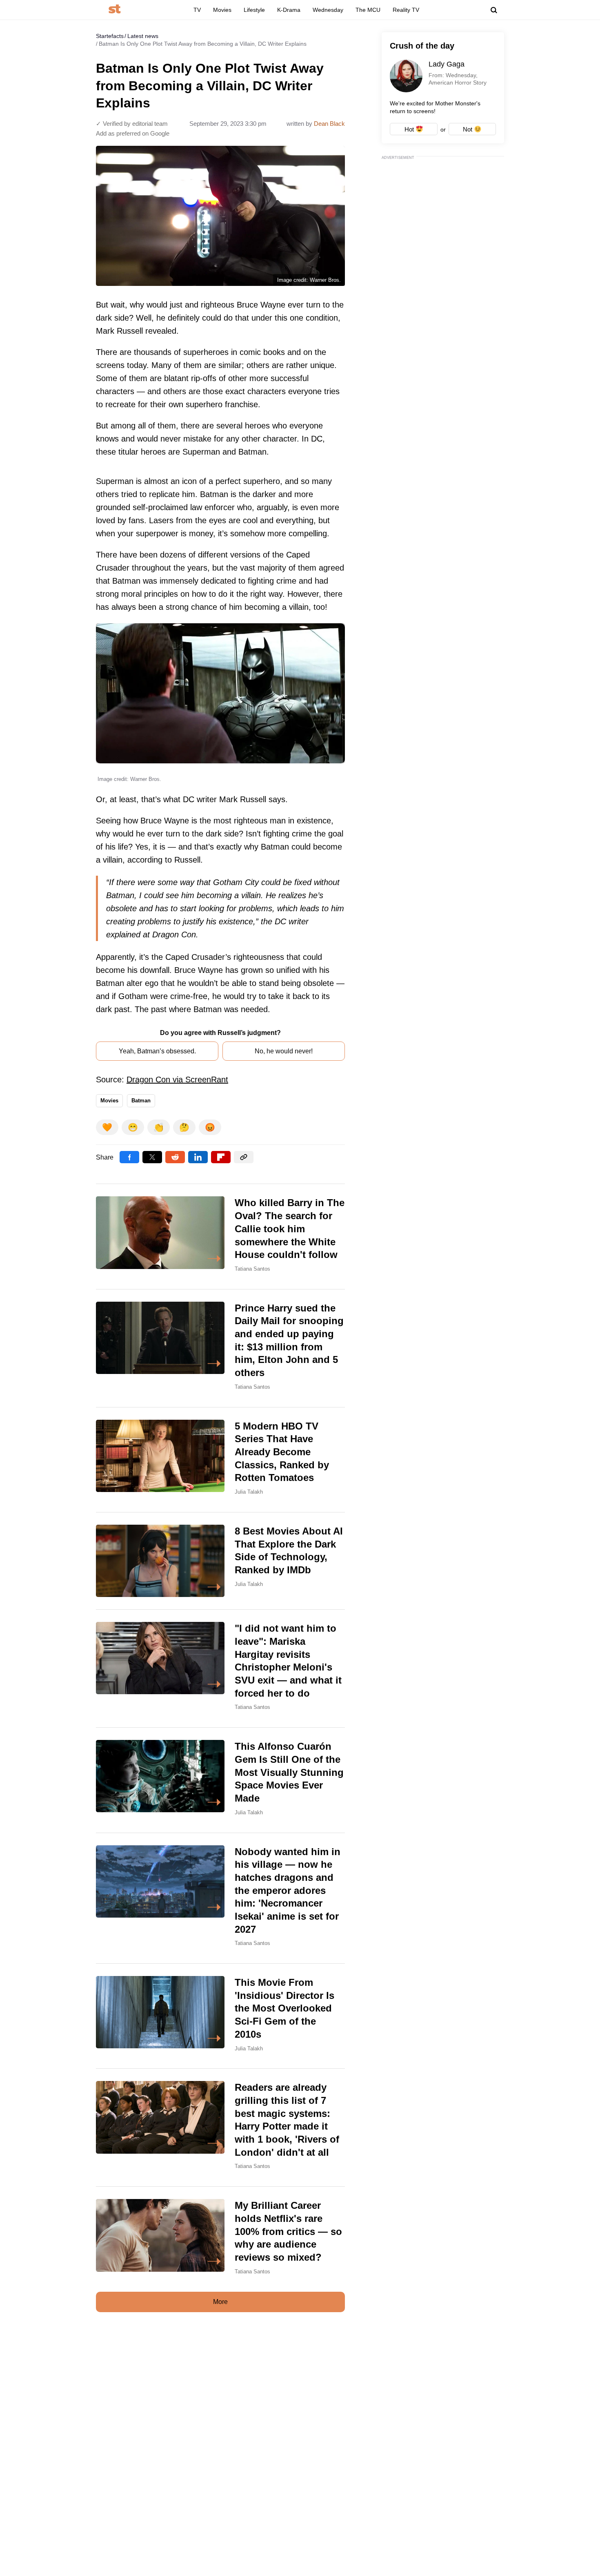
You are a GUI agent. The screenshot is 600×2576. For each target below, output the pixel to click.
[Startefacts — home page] (114, 10)
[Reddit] (175, 1157)
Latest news (143, 36)
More (220, 2302)
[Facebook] (129, 1157)
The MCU (368, 10)
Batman (141, 1101)
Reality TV (406, 10)
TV (197, 10)
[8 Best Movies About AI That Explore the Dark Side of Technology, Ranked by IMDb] (220, 1561)
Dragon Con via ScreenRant (177, 1079)
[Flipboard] (221, 1157)
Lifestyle (254, 10)
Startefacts (110, 36)
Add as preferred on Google (133, 133)
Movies (222, 10)
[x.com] (152, 1157)
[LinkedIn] (198, 1157)
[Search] (494, 10)
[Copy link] (244, 1157)
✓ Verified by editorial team (132, 124)
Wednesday (328, 10)
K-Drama (289, 10)
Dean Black (329, 124)
